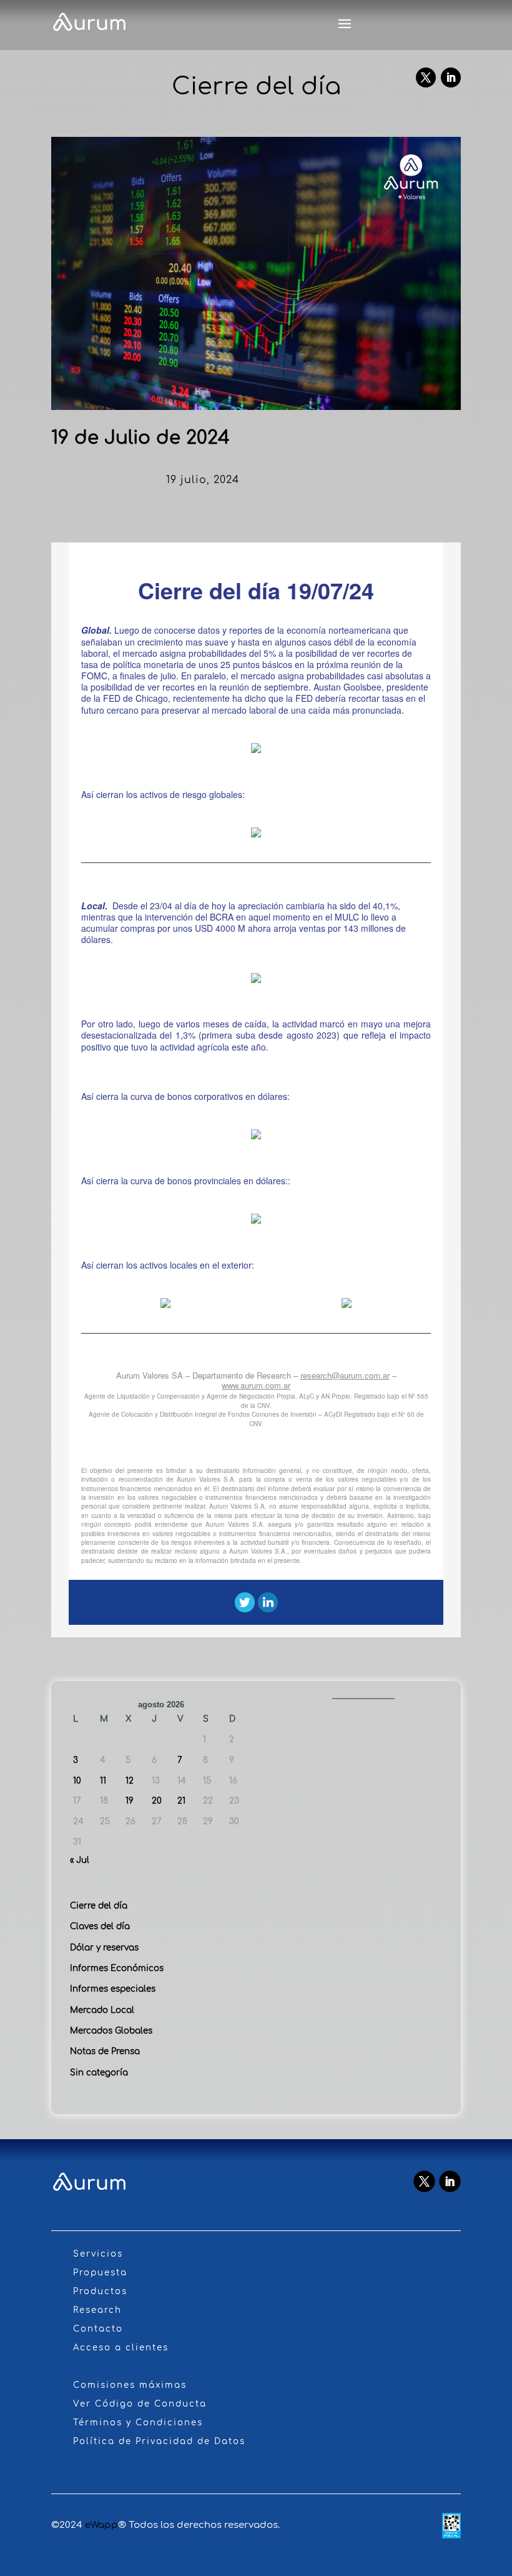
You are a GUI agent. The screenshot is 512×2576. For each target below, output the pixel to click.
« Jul (80, 1860)
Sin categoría (99, 2073)
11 (103, 1781)
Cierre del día (99, 1906)
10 (77, 1781)
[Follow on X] (426, 77)
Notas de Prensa (105, 2051)
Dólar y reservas (104, 1948)
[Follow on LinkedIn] (451, 77)
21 (181, 1801)
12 (130, 1781)
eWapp (101, 2525)
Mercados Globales (111, 2031)
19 (130, 1801)
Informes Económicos (117, 1968)
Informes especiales (113, 1989)
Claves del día (100, 1926)
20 (157, 1801)
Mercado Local (102, 2010)
